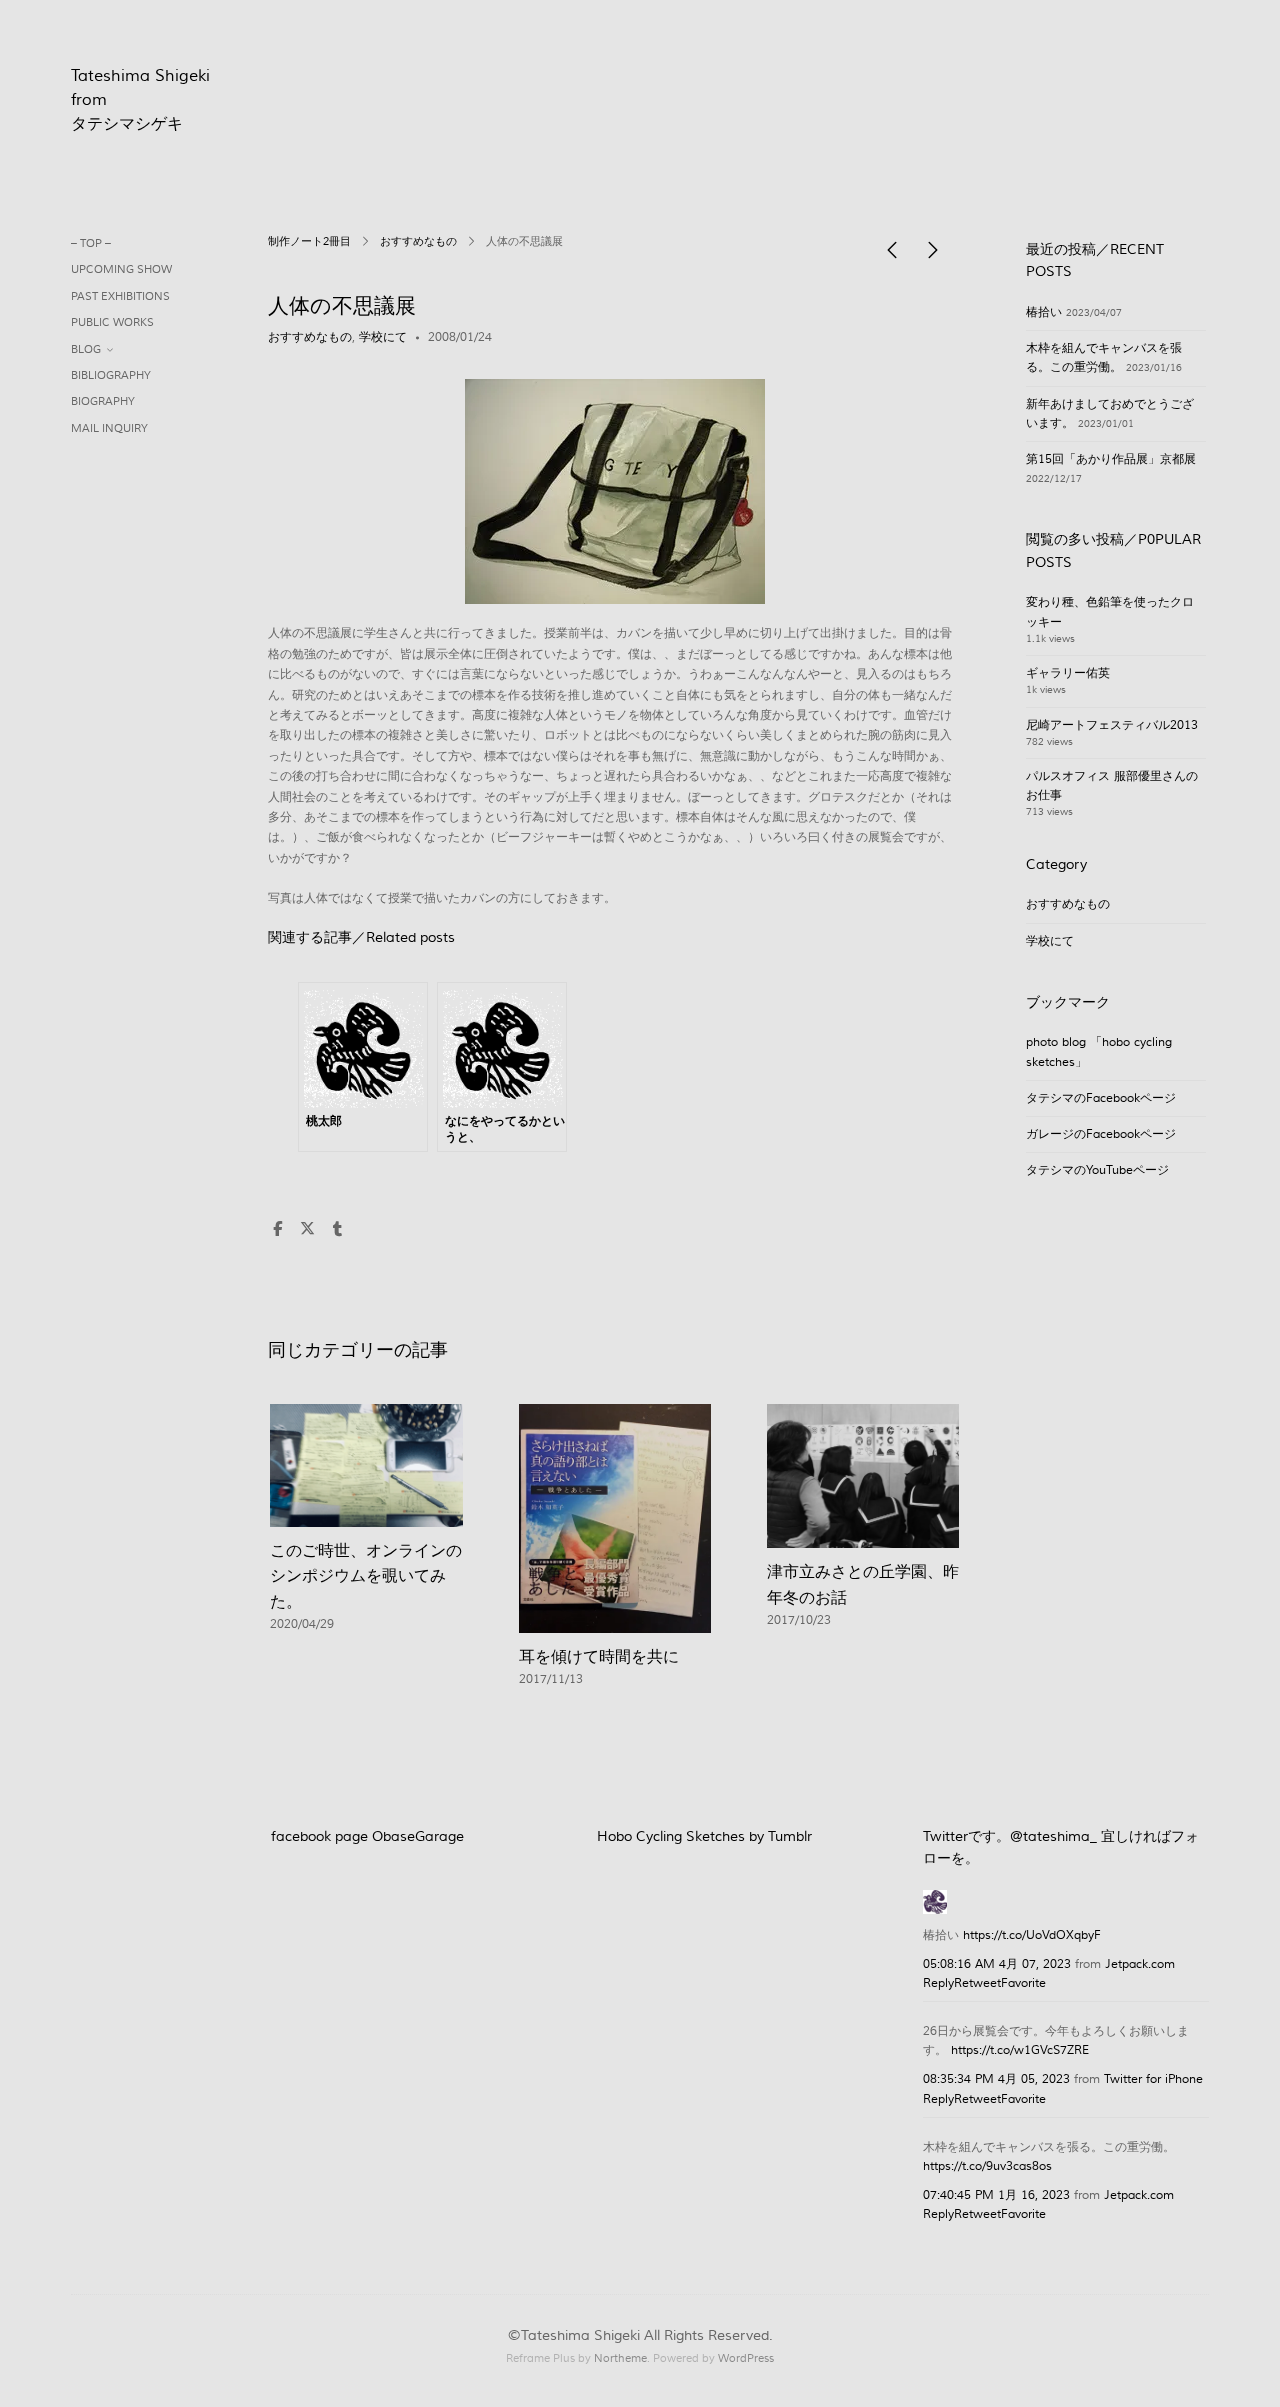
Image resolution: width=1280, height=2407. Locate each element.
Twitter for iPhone (1153, 2079)
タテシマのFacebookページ (1101, 1098)
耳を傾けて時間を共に (599, 1657)
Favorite (1023, 1983)
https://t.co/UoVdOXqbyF (1032, 1935)
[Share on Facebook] (277, 1230)
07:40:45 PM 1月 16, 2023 (996, 2195)
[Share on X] (307, 1230)
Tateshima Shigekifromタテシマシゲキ (140, 100)
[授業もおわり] (892, 255)
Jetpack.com (1140, 1964)
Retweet (977, 1983)
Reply (938, 1983)
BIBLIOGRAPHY (111, 375)
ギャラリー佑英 (1068, 673)
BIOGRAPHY (103, 401)
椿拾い (1044, 312)
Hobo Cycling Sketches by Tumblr (704, 1837)
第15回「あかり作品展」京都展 (1111, 459)
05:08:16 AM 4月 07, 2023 (997, 1964)
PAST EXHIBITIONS (120, 296)
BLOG (86, 349)
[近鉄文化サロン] (933, 255)
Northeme (620, 2358)
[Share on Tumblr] (337, 1230)
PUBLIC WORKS (112, 322)
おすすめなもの (418, 242)
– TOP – (91, 243)
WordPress (746, 2358)
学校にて (383, 337)
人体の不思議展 (342, 306)
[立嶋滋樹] (935, 1899)
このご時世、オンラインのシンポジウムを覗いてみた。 (366, 1576)
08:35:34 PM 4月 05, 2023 (996, 2079)
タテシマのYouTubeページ (1097, 1170)
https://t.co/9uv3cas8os (987, 2166)
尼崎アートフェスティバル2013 (1112, 725)
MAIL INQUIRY (109, 428)
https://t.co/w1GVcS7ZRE (1020, 2050)
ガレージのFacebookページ (1101, 1134)
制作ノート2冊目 (309, 242)
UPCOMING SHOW (121, 269)
